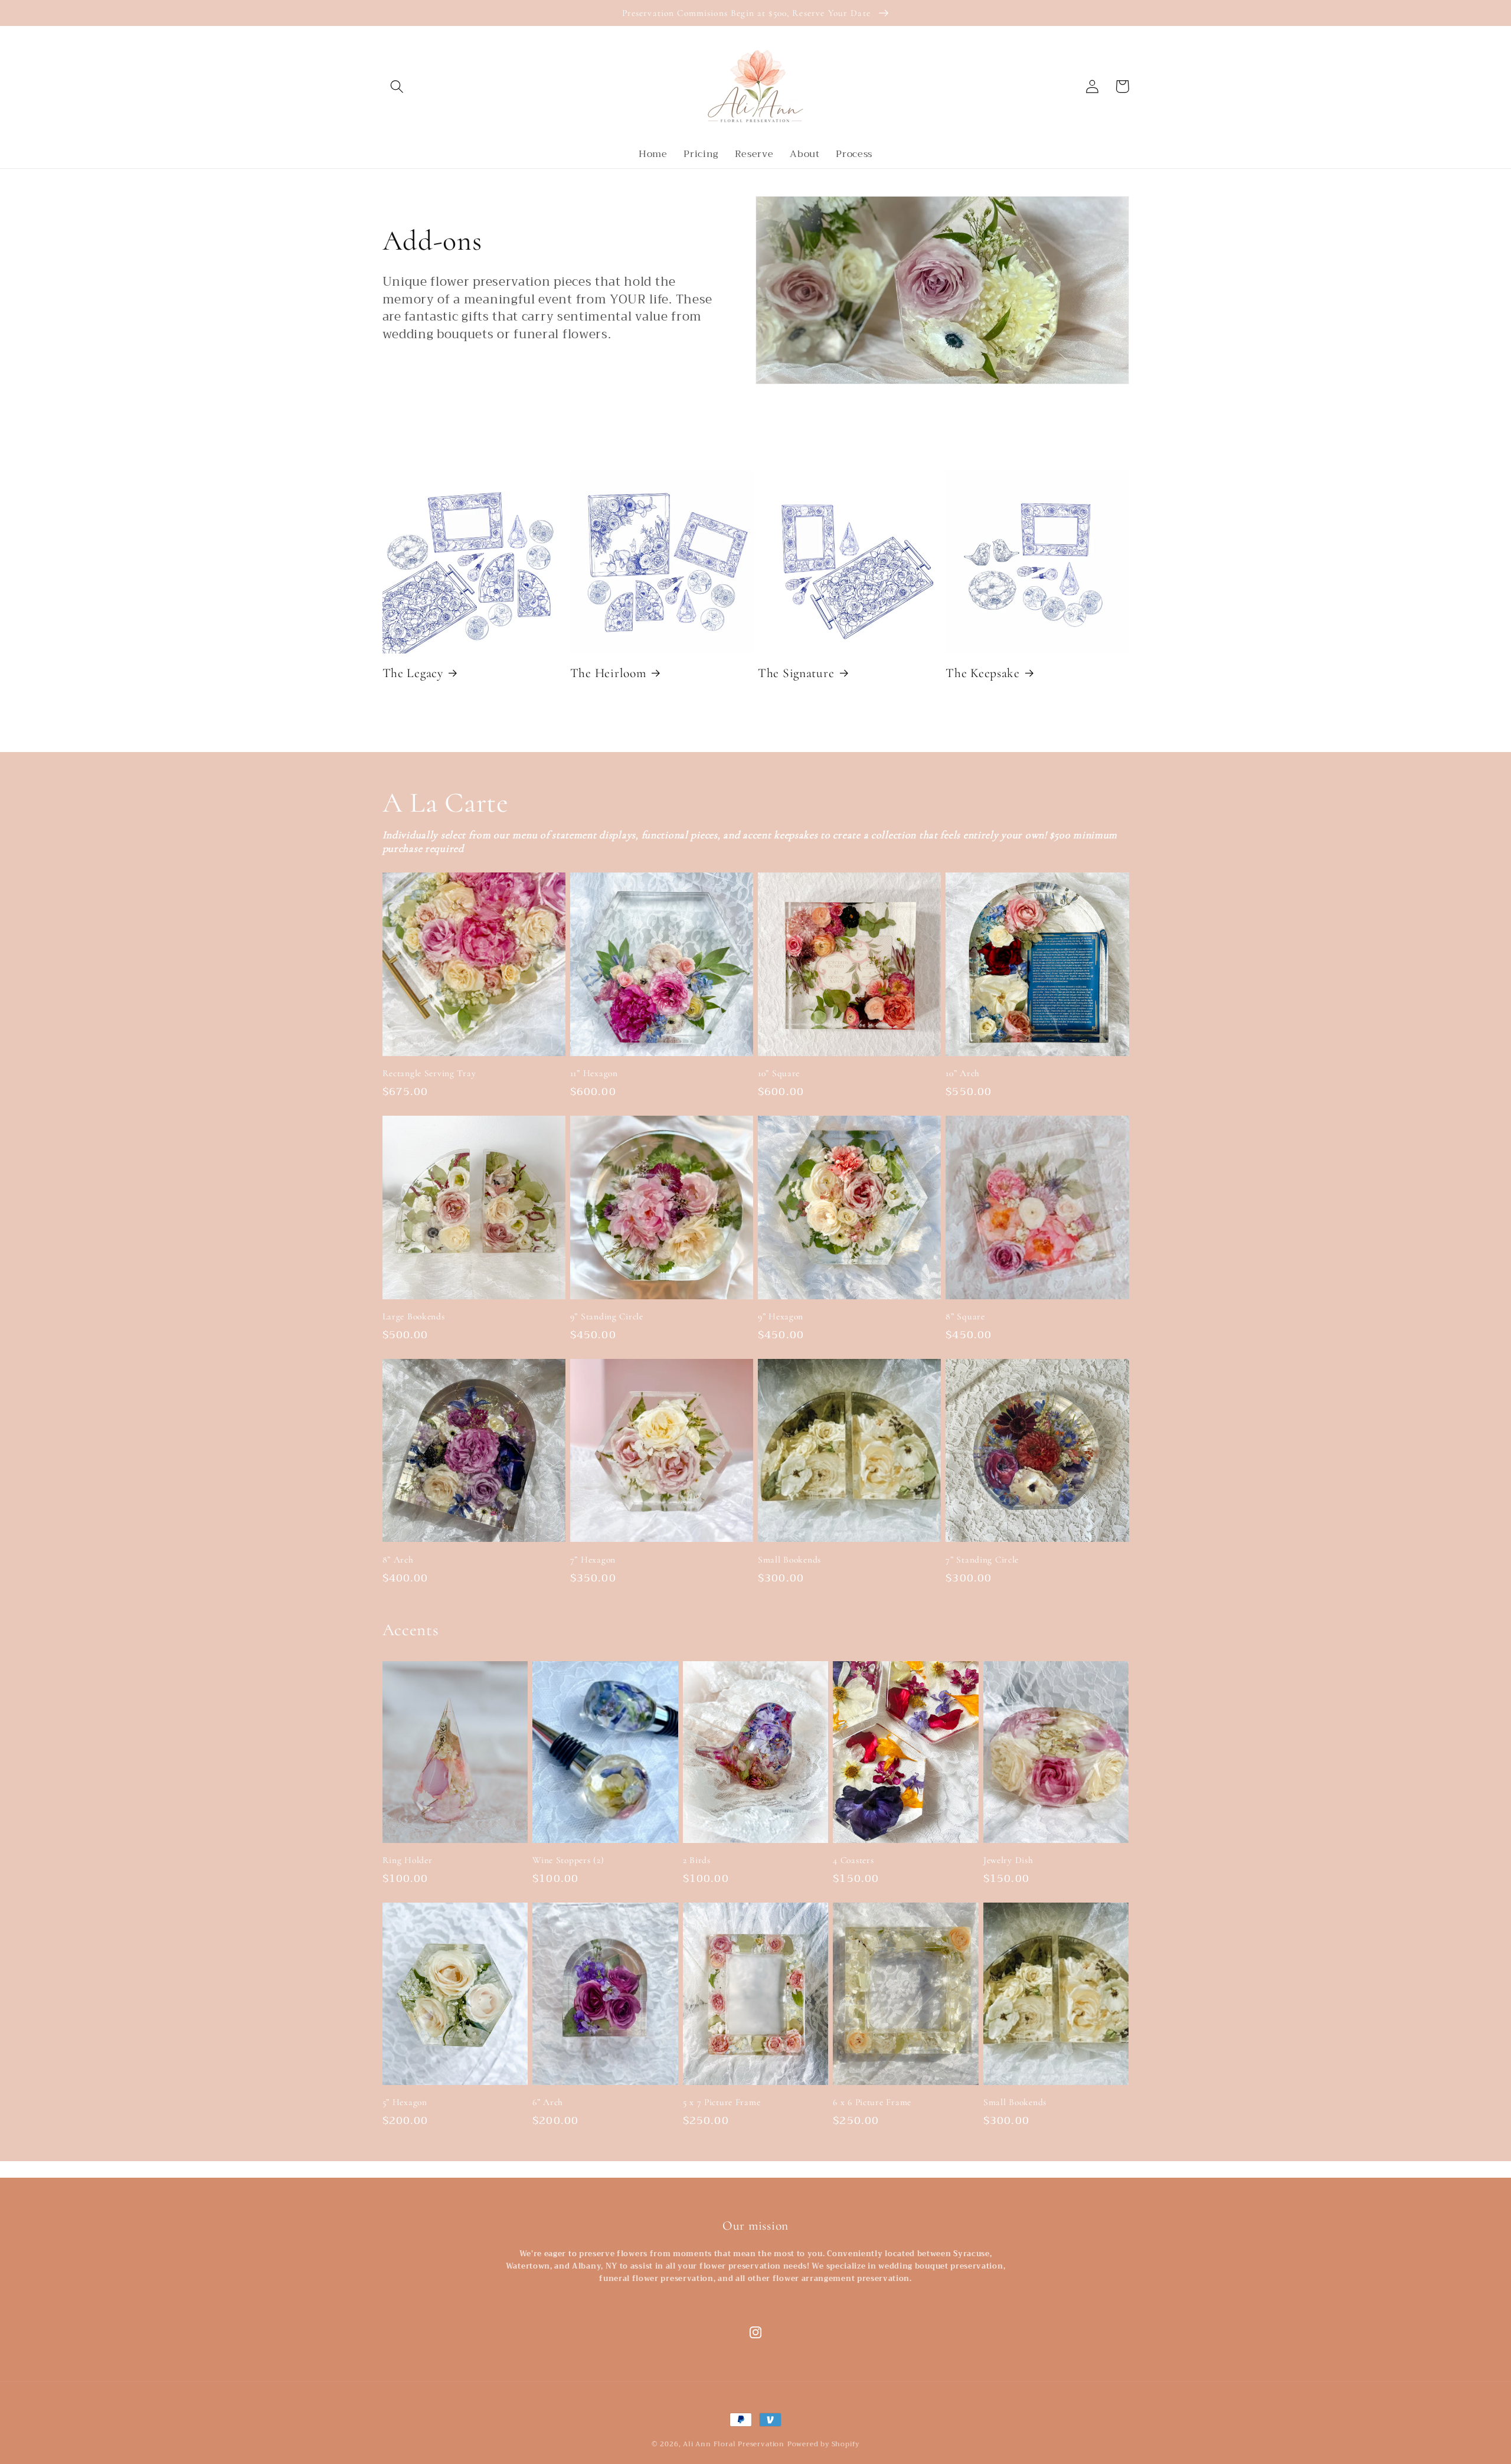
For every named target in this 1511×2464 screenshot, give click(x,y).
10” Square (779, 1073)
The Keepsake (983, 673)
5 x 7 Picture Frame (722, 2102)
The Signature (796, 673)
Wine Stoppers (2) (568, 1860)
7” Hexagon (593, 1560)
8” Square (965, 1316)
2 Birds (697, 1860)
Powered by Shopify (824, 2444)
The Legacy (413, 673)
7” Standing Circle (982, 1560)
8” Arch (398, 1560)
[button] (398, 86)
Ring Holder (408, 1860)
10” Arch (963, 1073)
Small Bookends (789, 1560)
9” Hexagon (781, 1316)
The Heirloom (608, 673)
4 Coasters (853, 1860)
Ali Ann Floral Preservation (734, 2444)
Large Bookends (414, 1316)
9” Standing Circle (607, 1316)
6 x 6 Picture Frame (872, 2102)
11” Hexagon (594, 1073)
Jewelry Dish (1008, 1860)
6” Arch (548, 2102)
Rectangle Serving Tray (429, 1073)
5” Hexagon (405, 2102)
